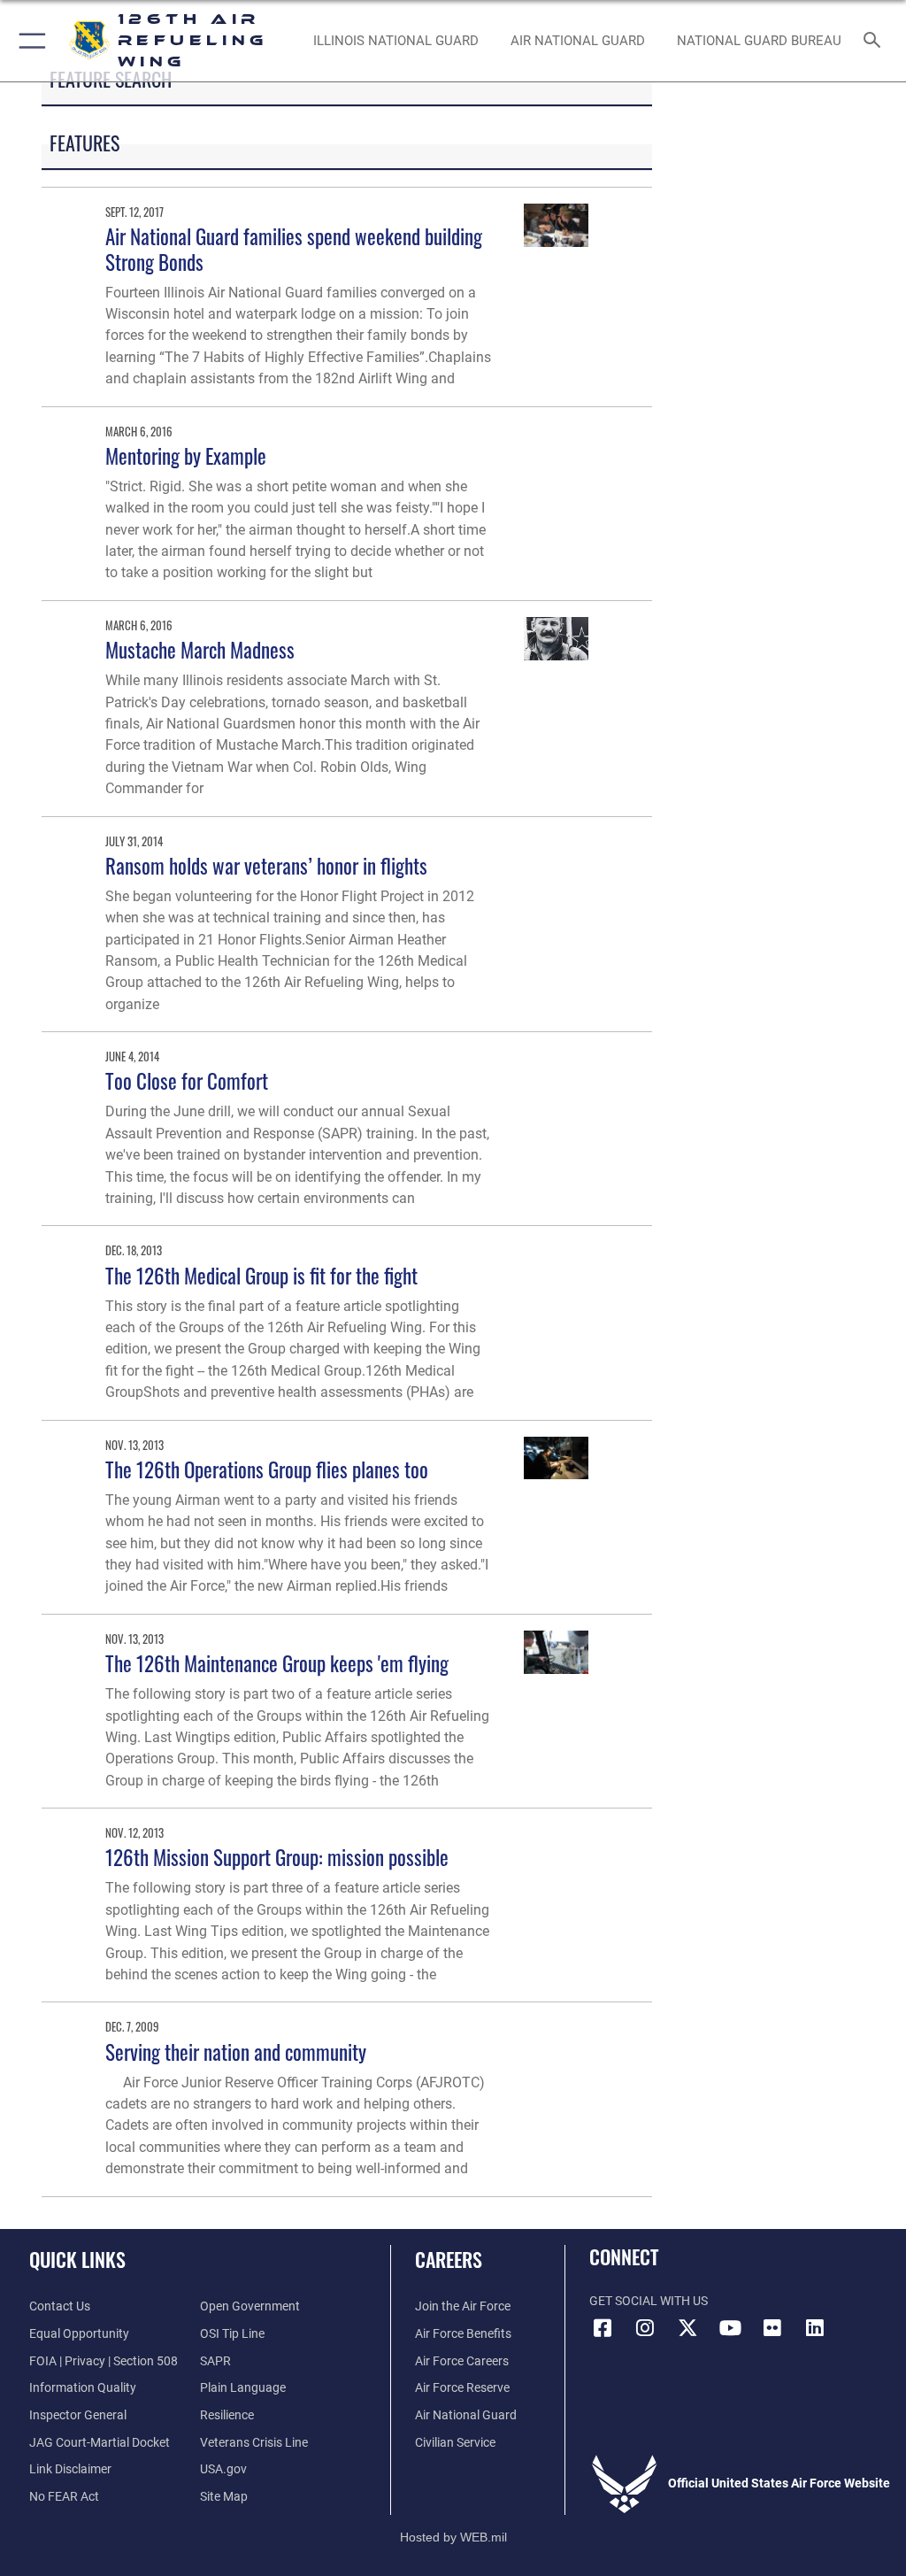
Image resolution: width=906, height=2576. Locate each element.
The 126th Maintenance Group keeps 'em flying (277, 1663)
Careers (449, 2259)
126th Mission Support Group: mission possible (277, 1857)
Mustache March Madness (200, 649)
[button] (29, 41)
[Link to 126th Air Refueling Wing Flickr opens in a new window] (772, 2328)
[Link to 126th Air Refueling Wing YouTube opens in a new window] (730, 2328)
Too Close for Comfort (187, 1080)
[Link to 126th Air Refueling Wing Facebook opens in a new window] (603, 2328)
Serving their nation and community (236, 2052)
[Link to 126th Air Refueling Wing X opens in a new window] (687, 2328)
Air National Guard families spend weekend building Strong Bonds (294, 248)
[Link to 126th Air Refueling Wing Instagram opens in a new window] (645, 2328)
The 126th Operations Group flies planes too (267, 1469)
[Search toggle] (875, 41)
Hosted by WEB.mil (453, 2537)
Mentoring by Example (186, 455)
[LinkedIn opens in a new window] (815, 2328)
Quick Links (77, 2259)
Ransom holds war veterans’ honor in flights (266, 865)
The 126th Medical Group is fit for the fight (261, 1275)
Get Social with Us (649, 2301)
